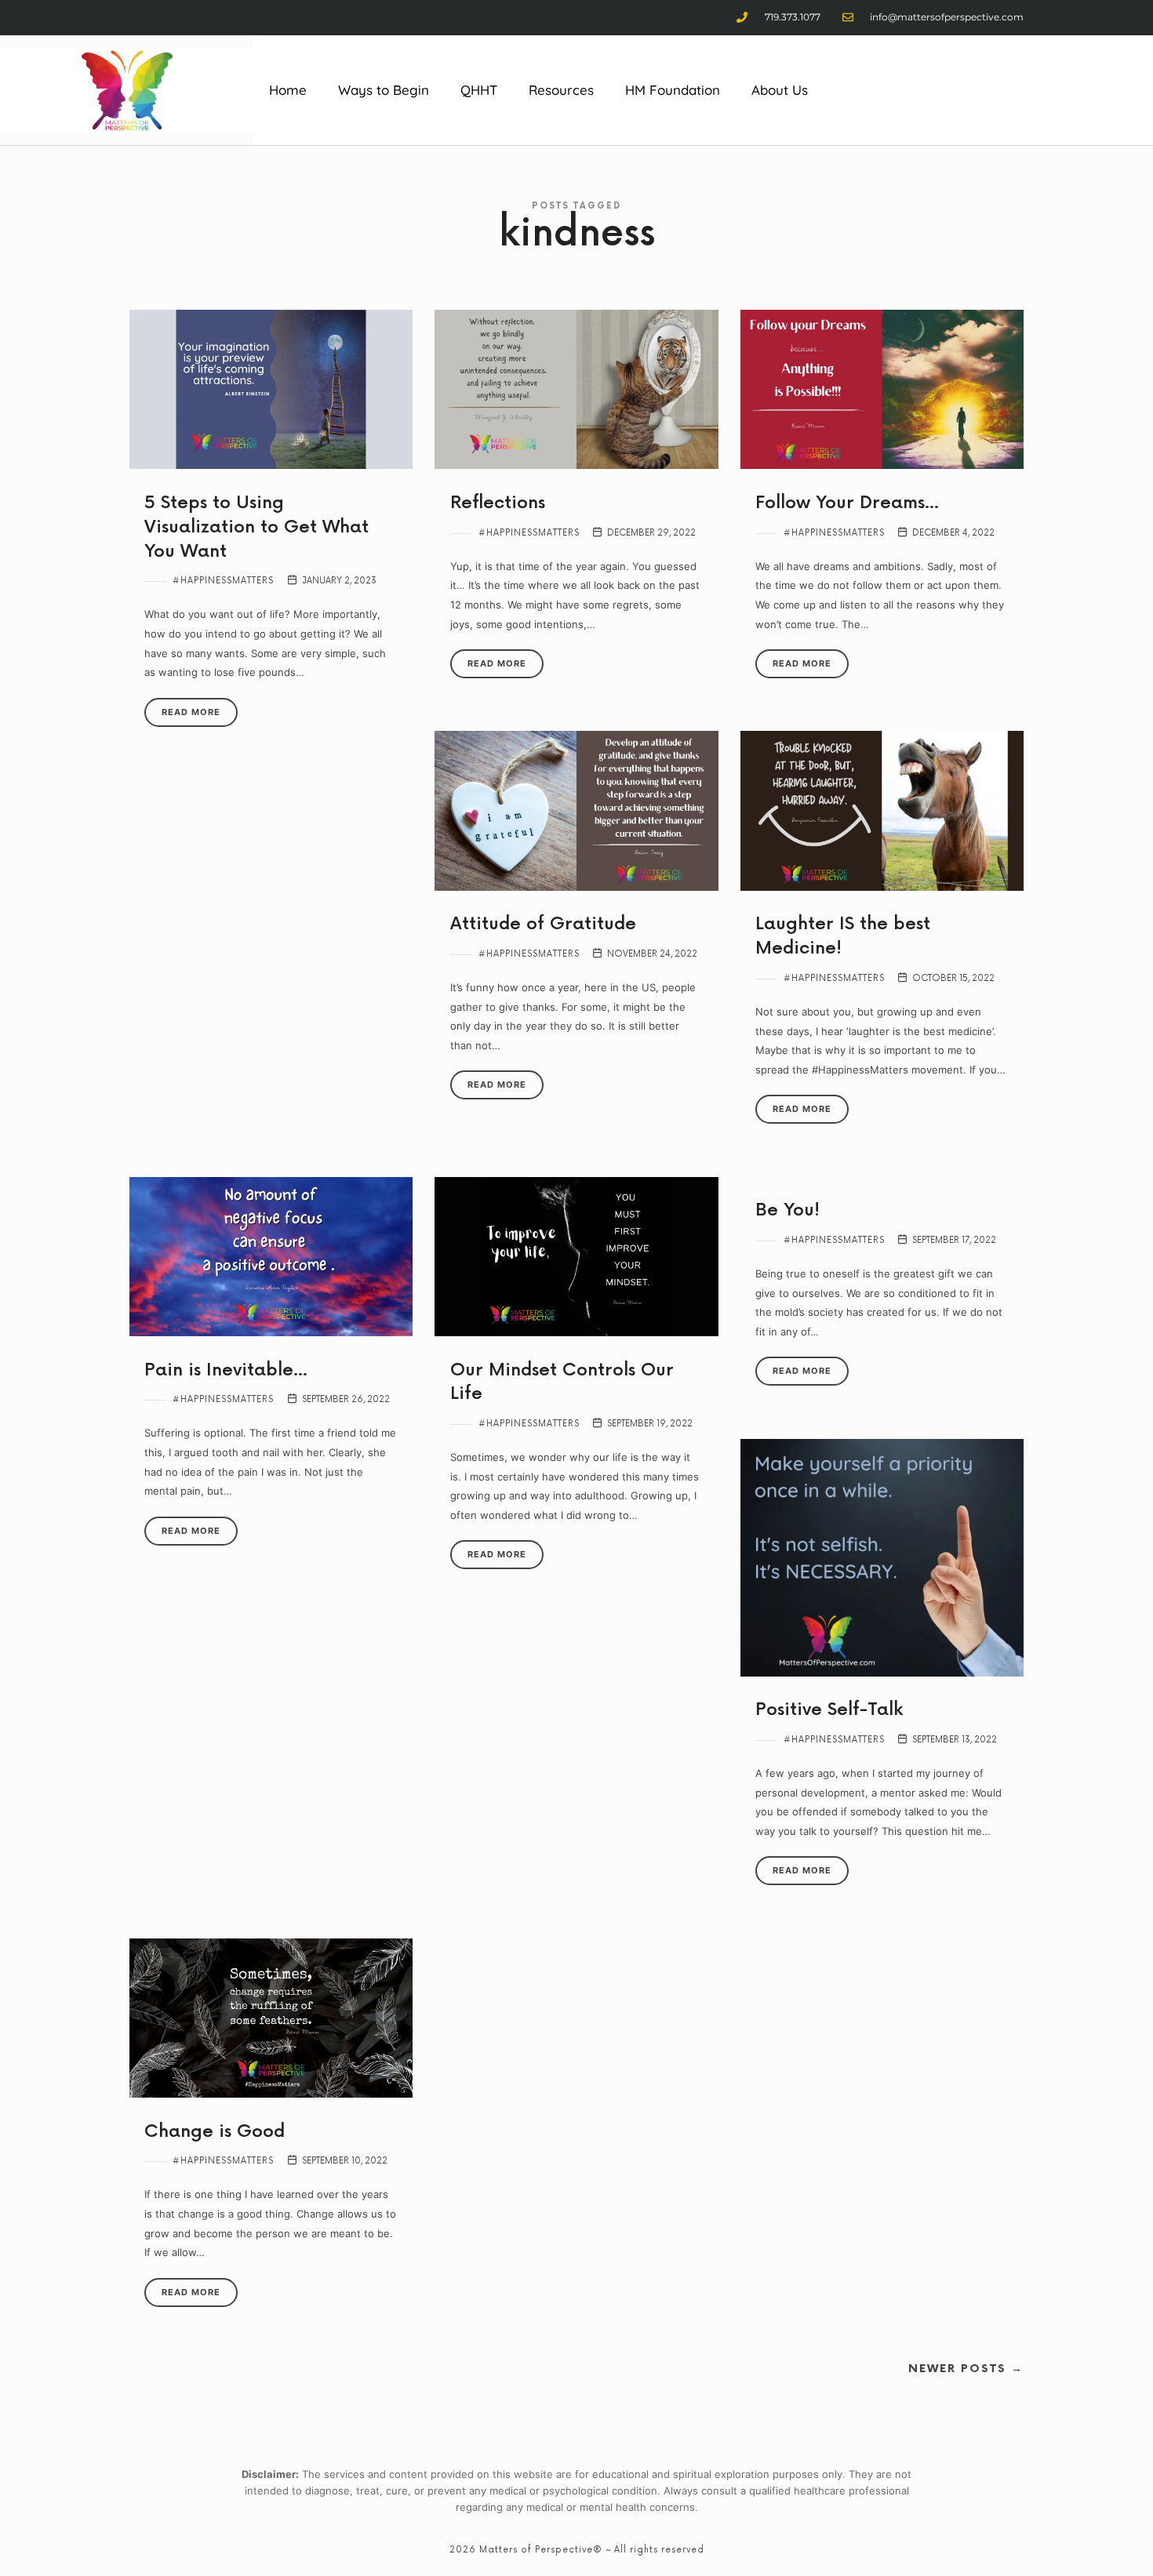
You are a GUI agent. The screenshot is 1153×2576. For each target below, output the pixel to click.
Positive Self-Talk (829, 1710)
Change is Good (215, 2132)
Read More (191, 712)
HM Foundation (673, 90)
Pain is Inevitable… (226, 1370)
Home (288, 90)
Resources (561, 90)
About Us (780, 90)
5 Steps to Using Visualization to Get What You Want (256, 527)
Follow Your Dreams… (847, 503)
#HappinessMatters (223, 581)
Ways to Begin (384, 90)
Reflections (498, 503)
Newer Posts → (966, 2369)
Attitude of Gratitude (543, 924)
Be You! (787, 1210)
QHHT (479, 90)
